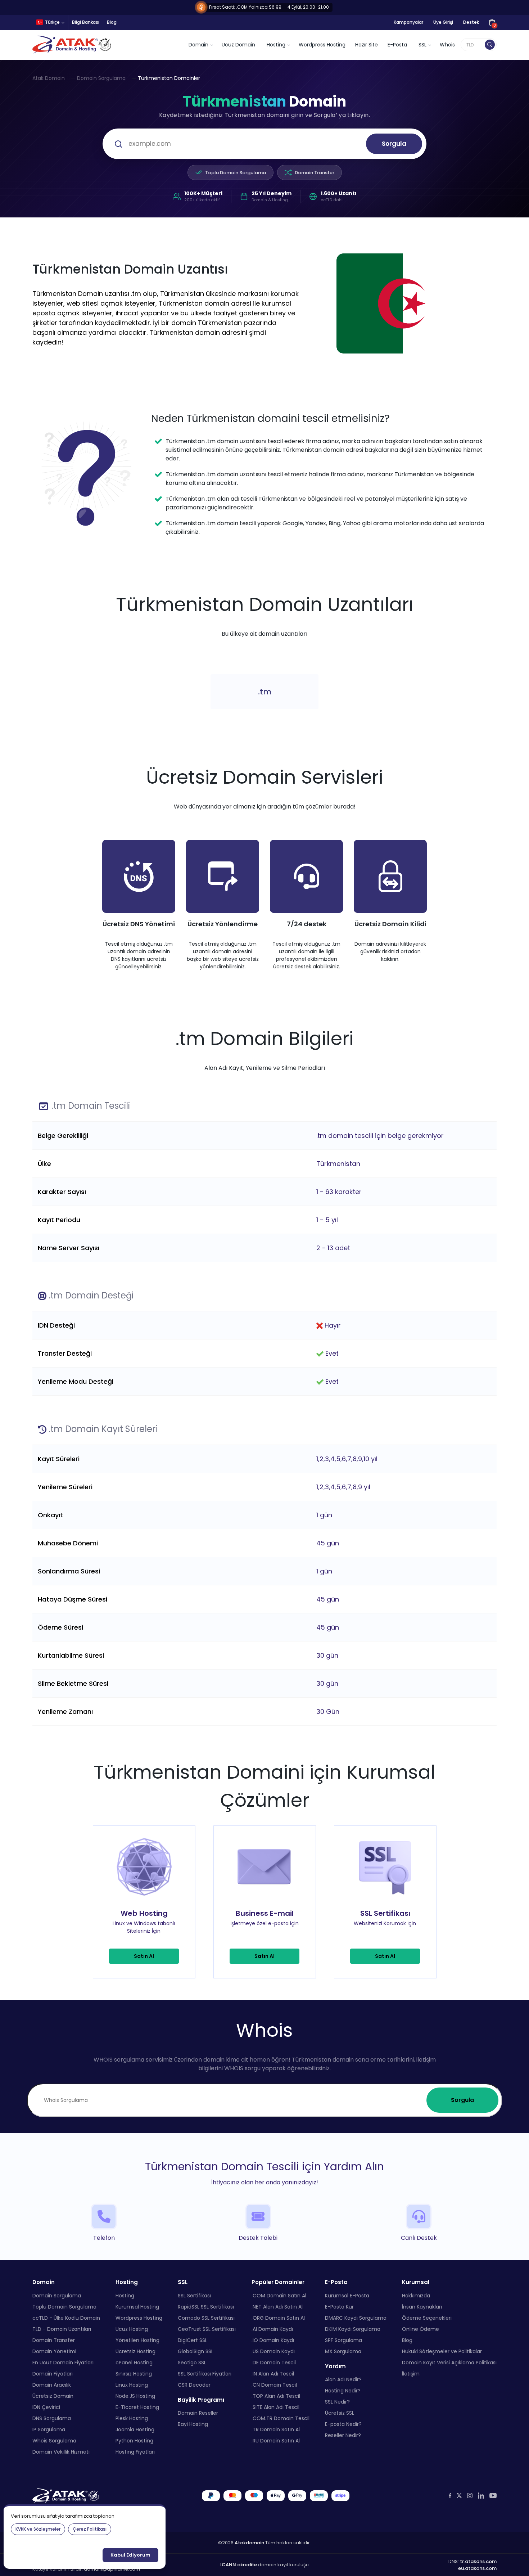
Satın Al (144, 1956)
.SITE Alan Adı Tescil (275, 2407)
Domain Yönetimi (54, 2351)
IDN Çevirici (46, 2407)
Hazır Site (367, 45)
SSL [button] (422, 45)
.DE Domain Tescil (274, 2362)
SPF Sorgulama (343, 2340)
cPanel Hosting (134, 2362)
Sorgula (394, 144)
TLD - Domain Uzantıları (62, 2329)
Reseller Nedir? (343, 2435)
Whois (447, 45)
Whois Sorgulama (54, 2440)
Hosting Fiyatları (135, 2451)
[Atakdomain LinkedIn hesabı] (481, 2495)
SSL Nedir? (337, 2402)
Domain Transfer (315, 173)
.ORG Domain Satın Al (278, 2318)
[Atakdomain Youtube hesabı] (493, 2495)
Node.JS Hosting (135, 2396)
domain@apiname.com (112, 2569)
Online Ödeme (421, 2329)
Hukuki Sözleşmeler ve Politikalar (442, 2351)
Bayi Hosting (193, 2424)
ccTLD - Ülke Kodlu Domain (66, 2318)
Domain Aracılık (52, 2384)
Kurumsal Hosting (137, 2306)
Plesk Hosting (132, 2418)
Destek (471, 22)
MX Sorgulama (343, 2351)
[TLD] (490, 45)
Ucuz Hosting (132, 2329)
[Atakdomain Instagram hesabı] (470, 2496)
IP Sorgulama (49, 2429)
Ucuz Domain (238, 45)
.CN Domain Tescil (274, 2384)
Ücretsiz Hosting (135, 2351)
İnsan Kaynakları (422, 2306)
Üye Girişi (443, 22)
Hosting (125, 2295)
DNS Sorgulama (52, 2418)
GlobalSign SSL (196, 2351)
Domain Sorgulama (101, 78)
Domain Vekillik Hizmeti (61, 2451)
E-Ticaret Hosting (137, 2407)
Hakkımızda (416, 2295)
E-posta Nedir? (343, 2424)
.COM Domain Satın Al (279, 2295)
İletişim (411, 2373)
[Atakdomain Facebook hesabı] (450, 2496)
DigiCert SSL (193, 2340)
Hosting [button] (276, 45)
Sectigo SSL (192, 2362)
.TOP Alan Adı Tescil (276, 2396)
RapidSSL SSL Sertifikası (206, 2306)
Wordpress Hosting (322, 45)
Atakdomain (249, 2542)
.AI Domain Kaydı (272, 2329)
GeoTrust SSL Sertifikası (207, 2329)
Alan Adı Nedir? (343, 2379)
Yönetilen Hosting (137, 2340)
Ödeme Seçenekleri (427, 2318)
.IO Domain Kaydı (273, 2340)
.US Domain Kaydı (273, 2351)
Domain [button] (198, 45)
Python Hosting (134, 2440)
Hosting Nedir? (343, 2391)
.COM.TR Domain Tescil (281, 2418)
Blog (112, 22)
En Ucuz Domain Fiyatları (63, 2362)
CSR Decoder (194, 2384)
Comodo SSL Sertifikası (206, 2318)
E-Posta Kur (339, 2306)
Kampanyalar (408, 22)
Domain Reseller (198, 2413)
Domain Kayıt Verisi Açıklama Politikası (449, 2362)
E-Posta (397, 45)
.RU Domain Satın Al (276, 2440)
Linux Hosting (132, 2384)
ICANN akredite (239, 2565)
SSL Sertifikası (194, 2295)
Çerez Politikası (90, 2529)
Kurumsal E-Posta (347, 2295)
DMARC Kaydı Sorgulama (356, 2318)
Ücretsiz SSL (340, 2413)
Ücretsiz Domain (53, 2396)
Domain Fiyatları (53, 2373)
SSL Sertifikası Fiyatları (205, 2373)
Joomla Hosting (135, 2429)
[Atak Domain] (73, 45)
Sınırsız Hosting (134, 2373)
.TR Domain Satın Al (276, 2429)
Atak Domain (49, 78)
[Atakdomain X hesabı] (459, 2496)
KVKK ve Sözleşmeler (38, 2529)
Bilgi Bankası (86, 22)
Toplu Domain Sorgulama (236, 173)
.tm (265, 692)
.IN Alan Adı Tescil (273, 2373)
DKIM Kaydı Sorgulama (353, 2329)
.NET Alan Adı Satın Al (277, 2306)
